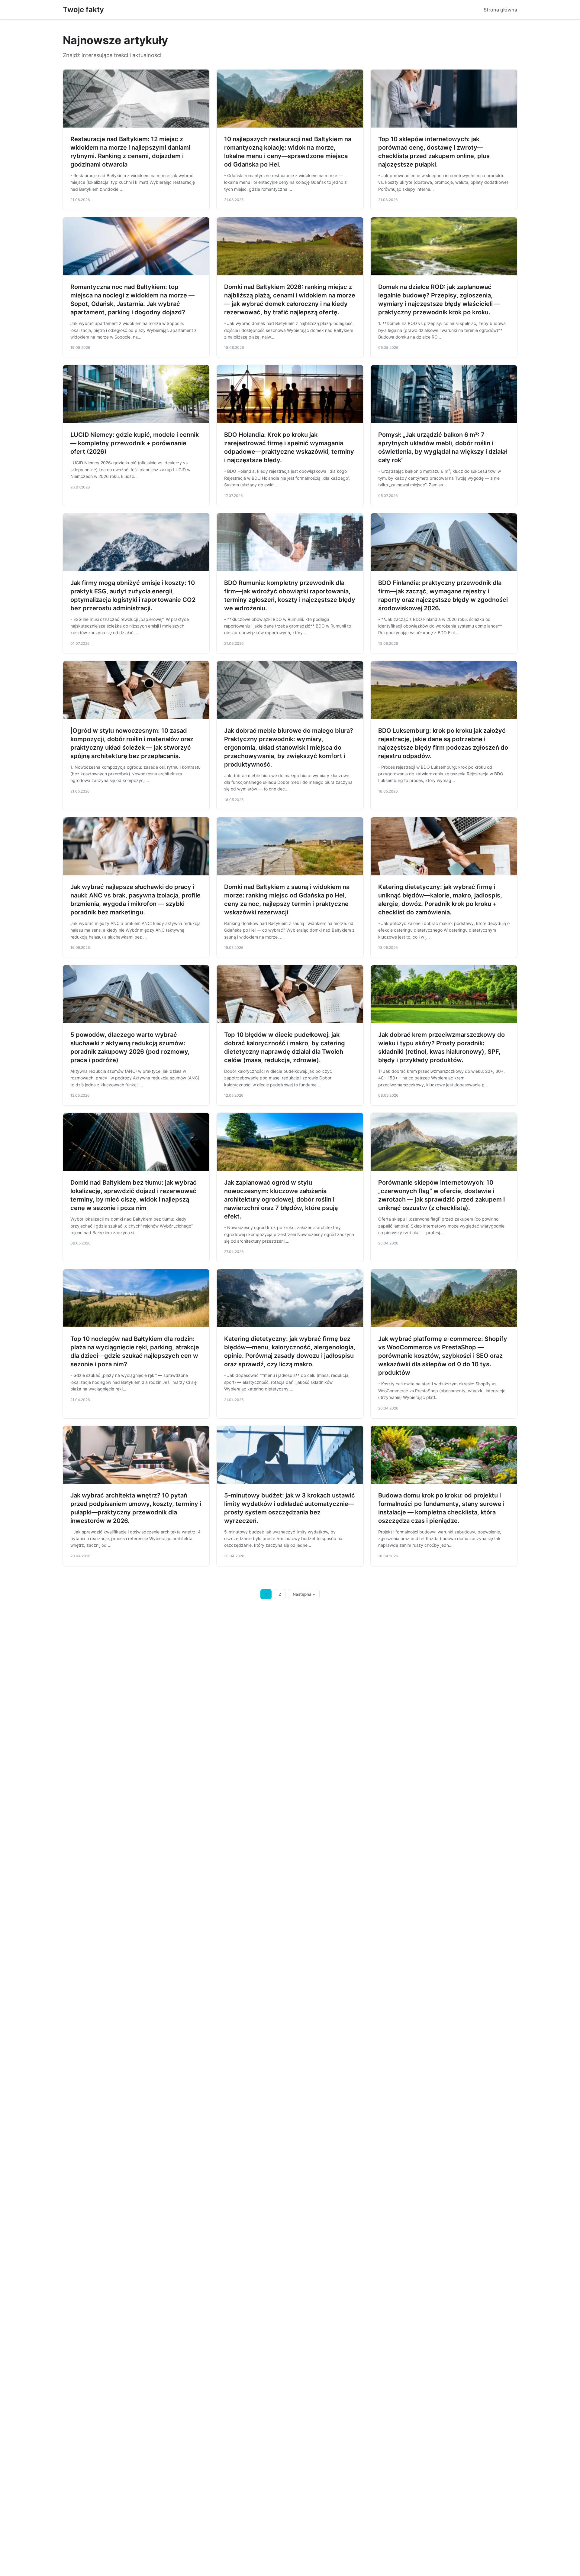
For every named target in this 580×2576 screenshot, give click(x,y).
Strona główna (500, 10)
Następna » (304, 1594)
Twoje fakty (83, 10)
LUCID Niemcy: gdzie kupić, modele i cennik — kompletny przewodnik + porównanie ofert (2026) (135, 443)
